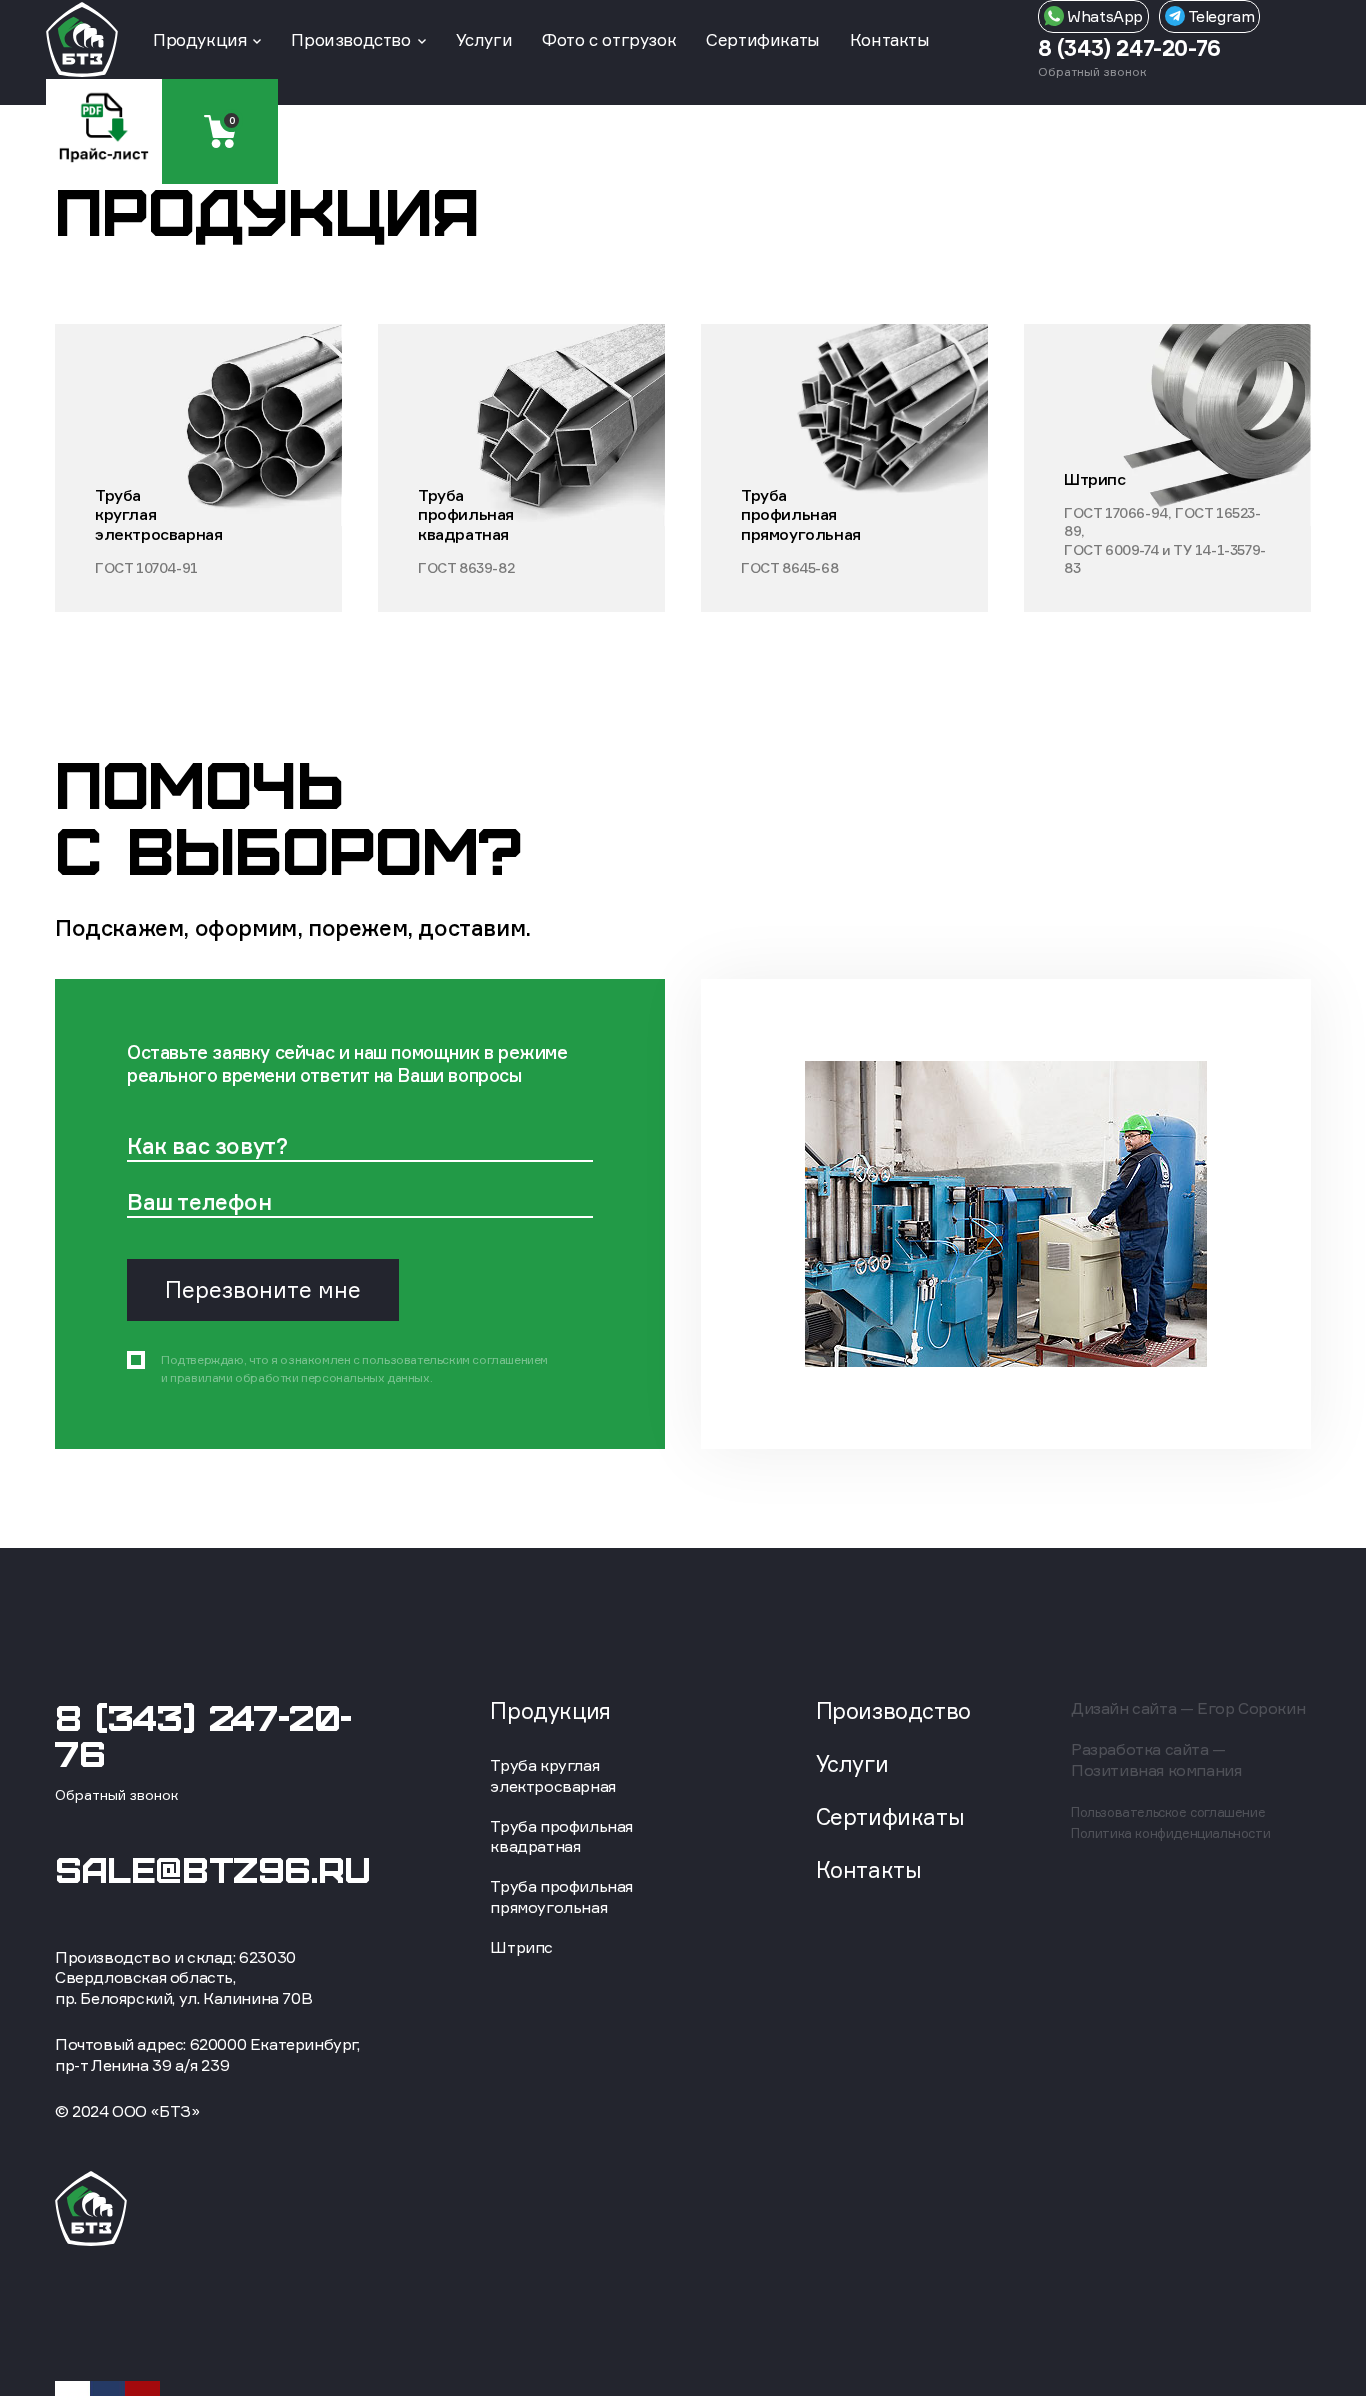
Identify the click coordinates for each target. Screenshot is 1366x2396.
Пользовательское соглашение (1168, 1812)
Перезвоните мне (263, 1288)
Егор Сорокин (1251, 1708)
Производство (350, 39)
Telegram (1219, 16)
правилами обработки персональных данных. (301, 1376)
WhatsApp (1103, 16)
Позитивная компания (1156, 1770)
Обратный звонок (1092, 71)
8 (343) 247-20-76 (1129, 47)
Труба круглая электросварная (552, 1775)
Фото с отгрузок (609, 39)
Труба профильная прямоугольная (561, 1896)
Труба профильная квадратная (561, 1836)
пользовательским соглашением (455, 1358)
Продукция (199, 39)
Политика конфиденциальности (1170, 1833)
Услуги (484, 39)
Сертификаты (763, 39)
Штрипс (521, 1947)
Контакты (890, 39)
